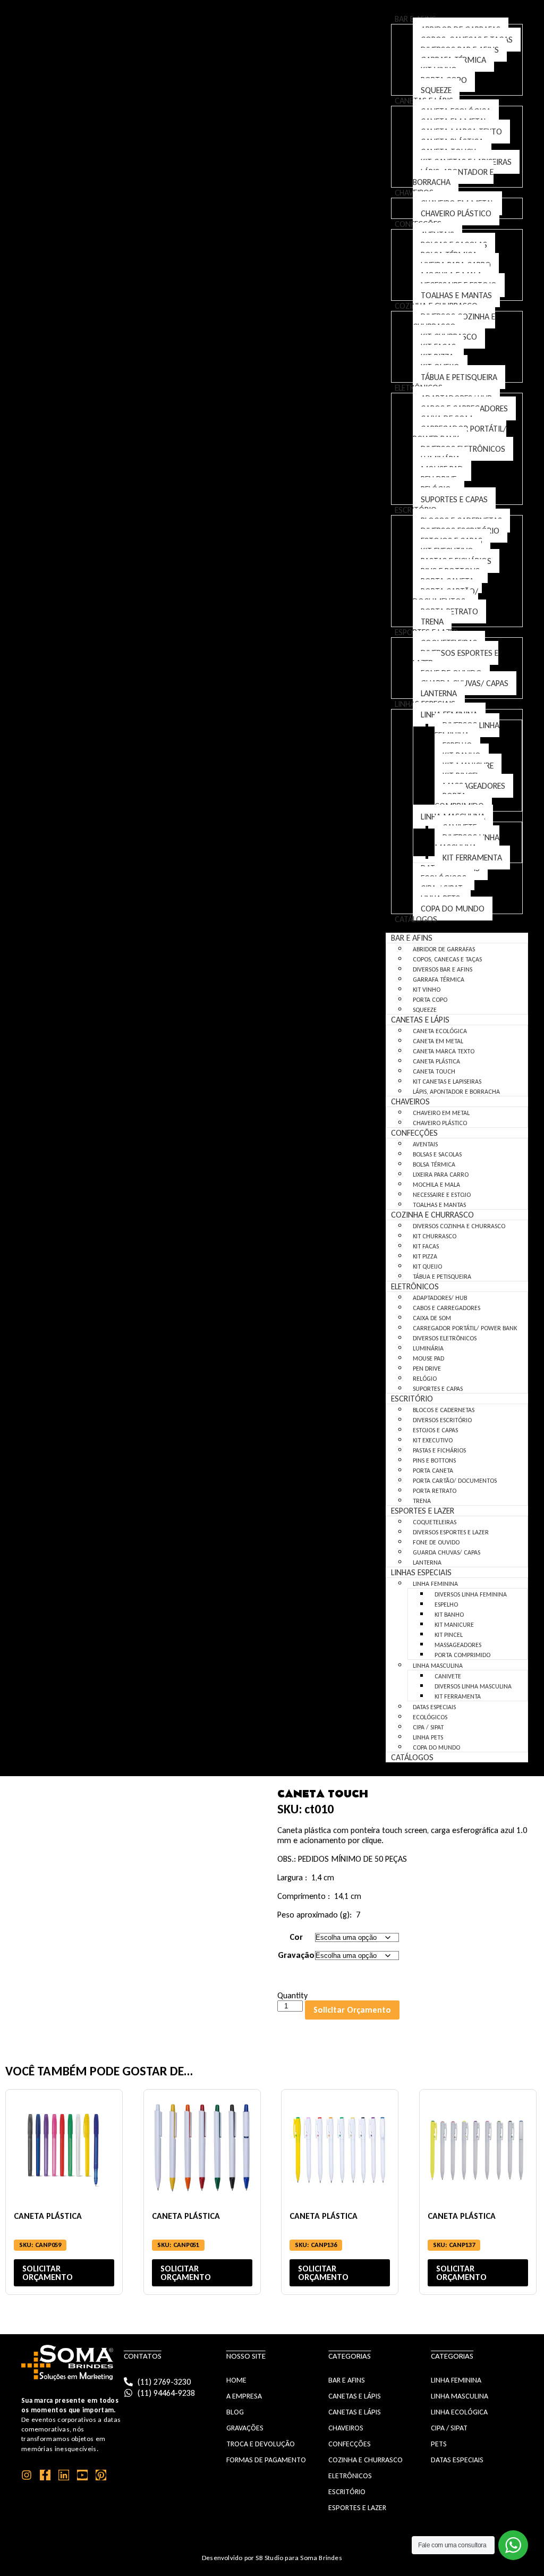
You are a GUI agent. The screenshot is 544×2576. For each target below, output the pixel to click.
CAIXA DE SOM (432, 1318)
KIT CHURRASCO (435, 1236)
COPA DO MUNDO (453, 909)
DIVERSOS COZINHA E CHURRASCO (454, 322)
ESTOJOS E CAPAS (435, 1430)
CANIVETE (448, 1676)
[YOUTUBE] (82, 2475)
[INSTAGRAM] (27, 2475)
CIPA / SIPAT (428, 1727)
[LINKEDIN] (64, 2475)
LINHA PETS (428, 1737)
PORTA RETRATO (435, 1491)
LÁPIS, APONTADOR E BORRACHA (453, 177)
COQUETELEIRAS (435, 1522)
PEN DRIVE (427, 1369)
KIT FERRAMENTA (472, 858)
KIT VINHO (427, 990)
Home (236, 2380)
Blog (235, 2412)
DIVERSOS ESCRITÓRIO (442, 1420)
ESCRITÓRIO (412, 1399)
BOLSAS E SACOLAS (437, 1154)
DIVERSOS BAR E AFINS (443, 969)
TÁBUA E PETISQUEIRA (459, 377)
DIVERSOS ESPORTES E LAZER (456, 658)
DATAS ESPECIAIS (434, 1707)
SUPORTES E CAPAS (454, 499)
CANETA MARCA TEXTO (444, 1051)
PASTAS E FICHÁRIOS (439, 1450)
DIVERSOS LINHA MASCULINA (467, 842)
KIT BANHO (449, 1615)
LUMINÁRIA (428, 1348)
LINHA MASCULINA (438, 1666)
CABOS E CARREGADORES (447, 1308)
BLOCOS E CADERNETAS (444, 1410)
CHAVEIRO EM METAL (441, 1113)
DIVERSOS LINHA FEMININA (467, 730)
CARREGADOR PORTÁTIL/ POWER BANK (460, 434)
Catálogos (416, 919)
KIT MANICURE (454, 1625)
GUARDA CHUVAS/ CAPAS (447, 1552)
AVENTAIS (425, 1144)
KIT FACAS (426, 1246)
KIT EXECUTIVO (433, 1440)
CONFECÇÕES (414, 1133)
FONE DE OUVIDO (436, 1542)
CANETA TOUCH (434, 1071)
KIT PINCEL (449, 1635)
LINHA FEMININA (435, 1584)
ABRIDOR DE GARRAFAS (444, 949)
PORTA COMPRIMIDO (459, 801)
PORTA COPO (430, 1000)
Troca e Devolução (261, 2444)
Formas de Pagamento (266, 2460)
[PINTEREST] (101, 2475)
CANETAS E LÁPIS (420, 1020)
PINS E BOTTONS (434, 1460)
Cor (296, 1937)
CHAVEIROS (410, 1101)
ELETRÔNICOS (415, 1286)
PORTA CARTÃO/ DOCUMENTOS (445, 596)
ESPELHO (446, 1604)
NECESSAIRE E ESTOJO (442, 1195)
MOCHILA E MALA (436, 1185)
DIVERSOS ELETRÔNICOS (445, 1338)
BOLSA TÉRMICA (434, 1164)
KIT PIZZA (425, 1256)
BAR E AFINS (412, 938)
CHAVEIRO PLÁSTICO (456, 213)
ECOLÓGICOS (430, 1717)
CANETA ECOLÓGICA (440, 1031)
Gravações (245, 2428)
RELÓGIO (425, 1379)
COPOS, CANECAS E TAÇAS (447, 959)
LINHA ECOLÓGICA (459, 2412)
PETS (439, 2444)
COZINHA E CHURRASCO (432, 1215)
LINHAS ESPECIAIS (421, 1572)
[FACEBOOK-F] (45, 2475)
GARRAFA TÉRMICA (439, 979)
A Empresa (244, 2396)
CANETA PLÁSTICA (436, 1061)
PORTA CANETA (433, 1471)
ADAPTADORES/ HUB (440, 1298)
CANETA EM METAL (438, 1041)
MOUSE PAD (428, 1358)
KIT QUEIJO (427, 1266)
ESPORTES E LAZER (423, 1511)
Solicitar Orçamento (352, 2010)
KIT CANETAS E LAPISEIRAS (447, 1082)
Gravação (296, 1955)
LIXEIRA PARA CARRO (441, 1175)
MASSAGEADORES (474, 786)
